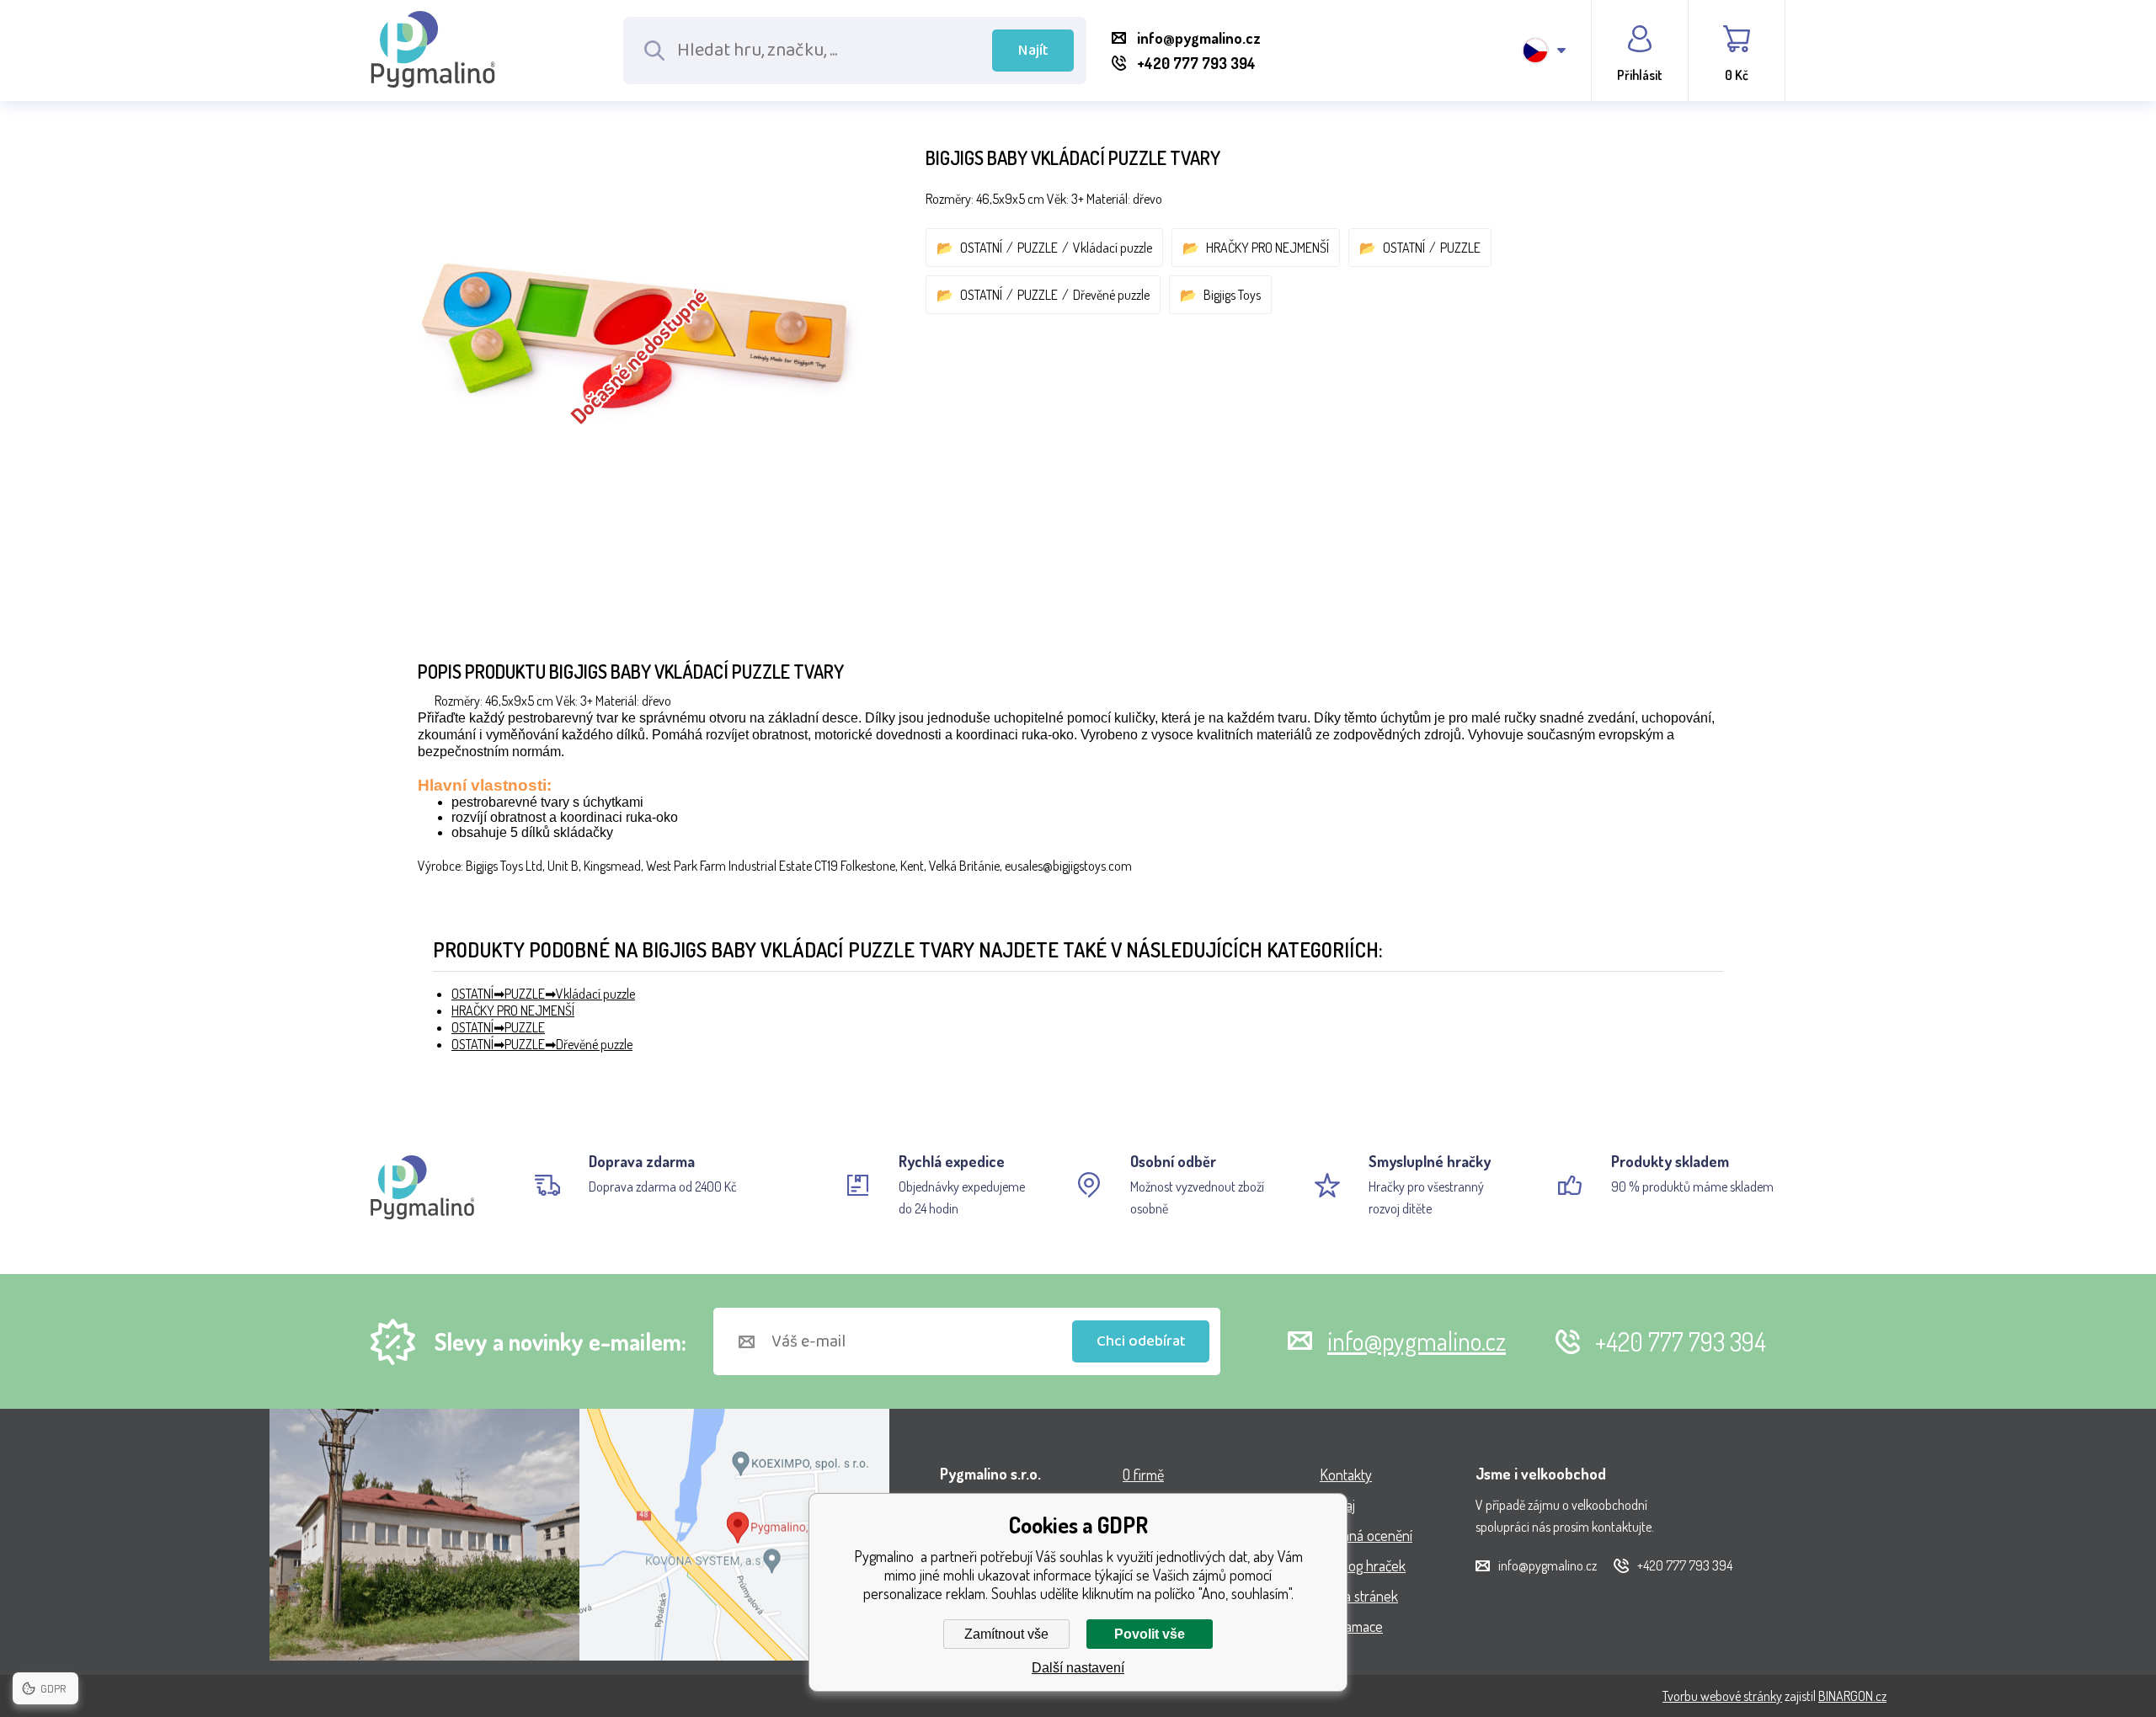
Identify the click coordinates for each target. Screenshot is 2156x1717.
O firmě (1143, 1474)
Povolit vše (1150, 1634)
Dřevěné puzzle (1111, 295)
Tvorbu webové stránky (1722, 1696)
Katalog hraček (1363, 1565)
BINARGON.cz (1852, 1696)
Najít (1033, 51)
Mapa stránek (1359, 1596)
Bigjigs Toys (1232, 295)
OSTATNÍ (981, 248)
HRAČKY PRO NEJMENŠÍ (1267, 248)
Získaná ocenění (1366, 1535)
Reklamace (1351, 1626)
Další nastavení (1078, 1668)
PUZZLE (1038, 248)
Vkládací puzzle (1113, 248)
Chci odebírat (1141, 1341)
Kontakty (1346, 1474)
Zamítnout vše (1006, 1634)
